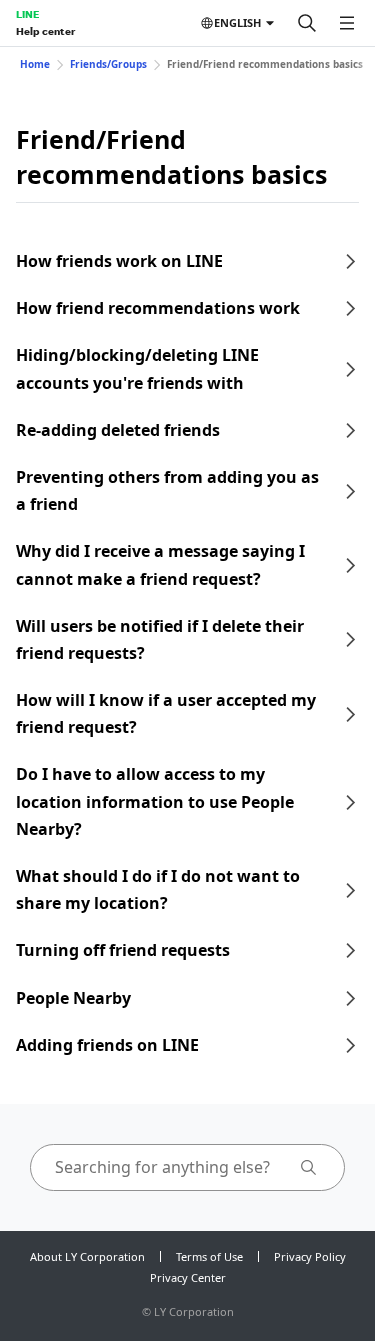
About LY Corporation (87, 1256)
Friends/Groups (108, 64)
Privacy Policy (310, 1256)
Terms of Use (209, 1256)
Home (35, 64)
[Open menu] (347, 23)
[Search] (307, 23)
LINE (27, 14)
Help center (45, 31)
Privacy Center (188, 1277)
